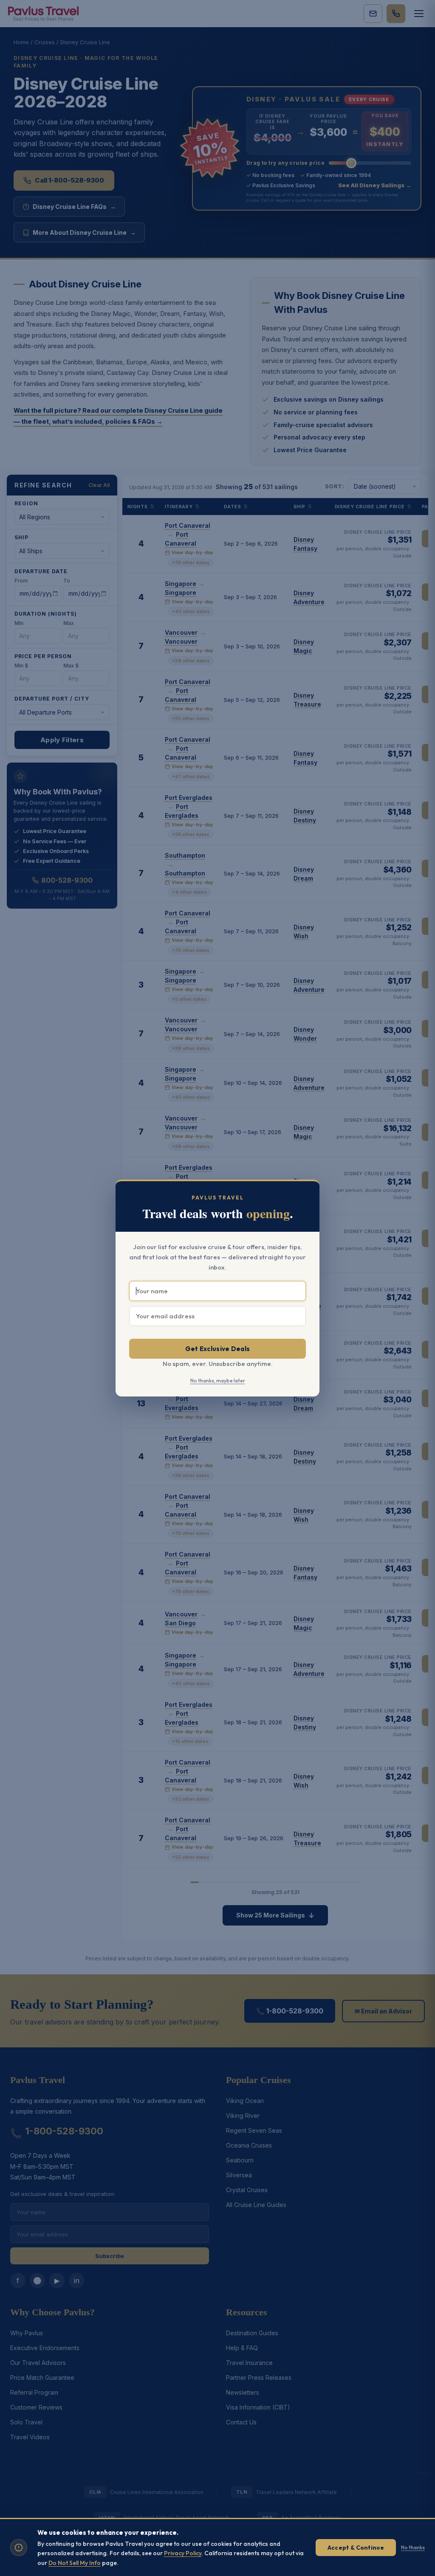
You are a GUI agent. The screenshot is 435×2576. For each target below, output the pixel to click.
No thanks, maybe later (218, 1381)
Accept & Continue (356, 2548)
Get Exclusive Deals (218, 1349)
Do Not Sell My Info (75, 2563)
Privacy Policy (183, 2553)
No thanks (413, 2547)
